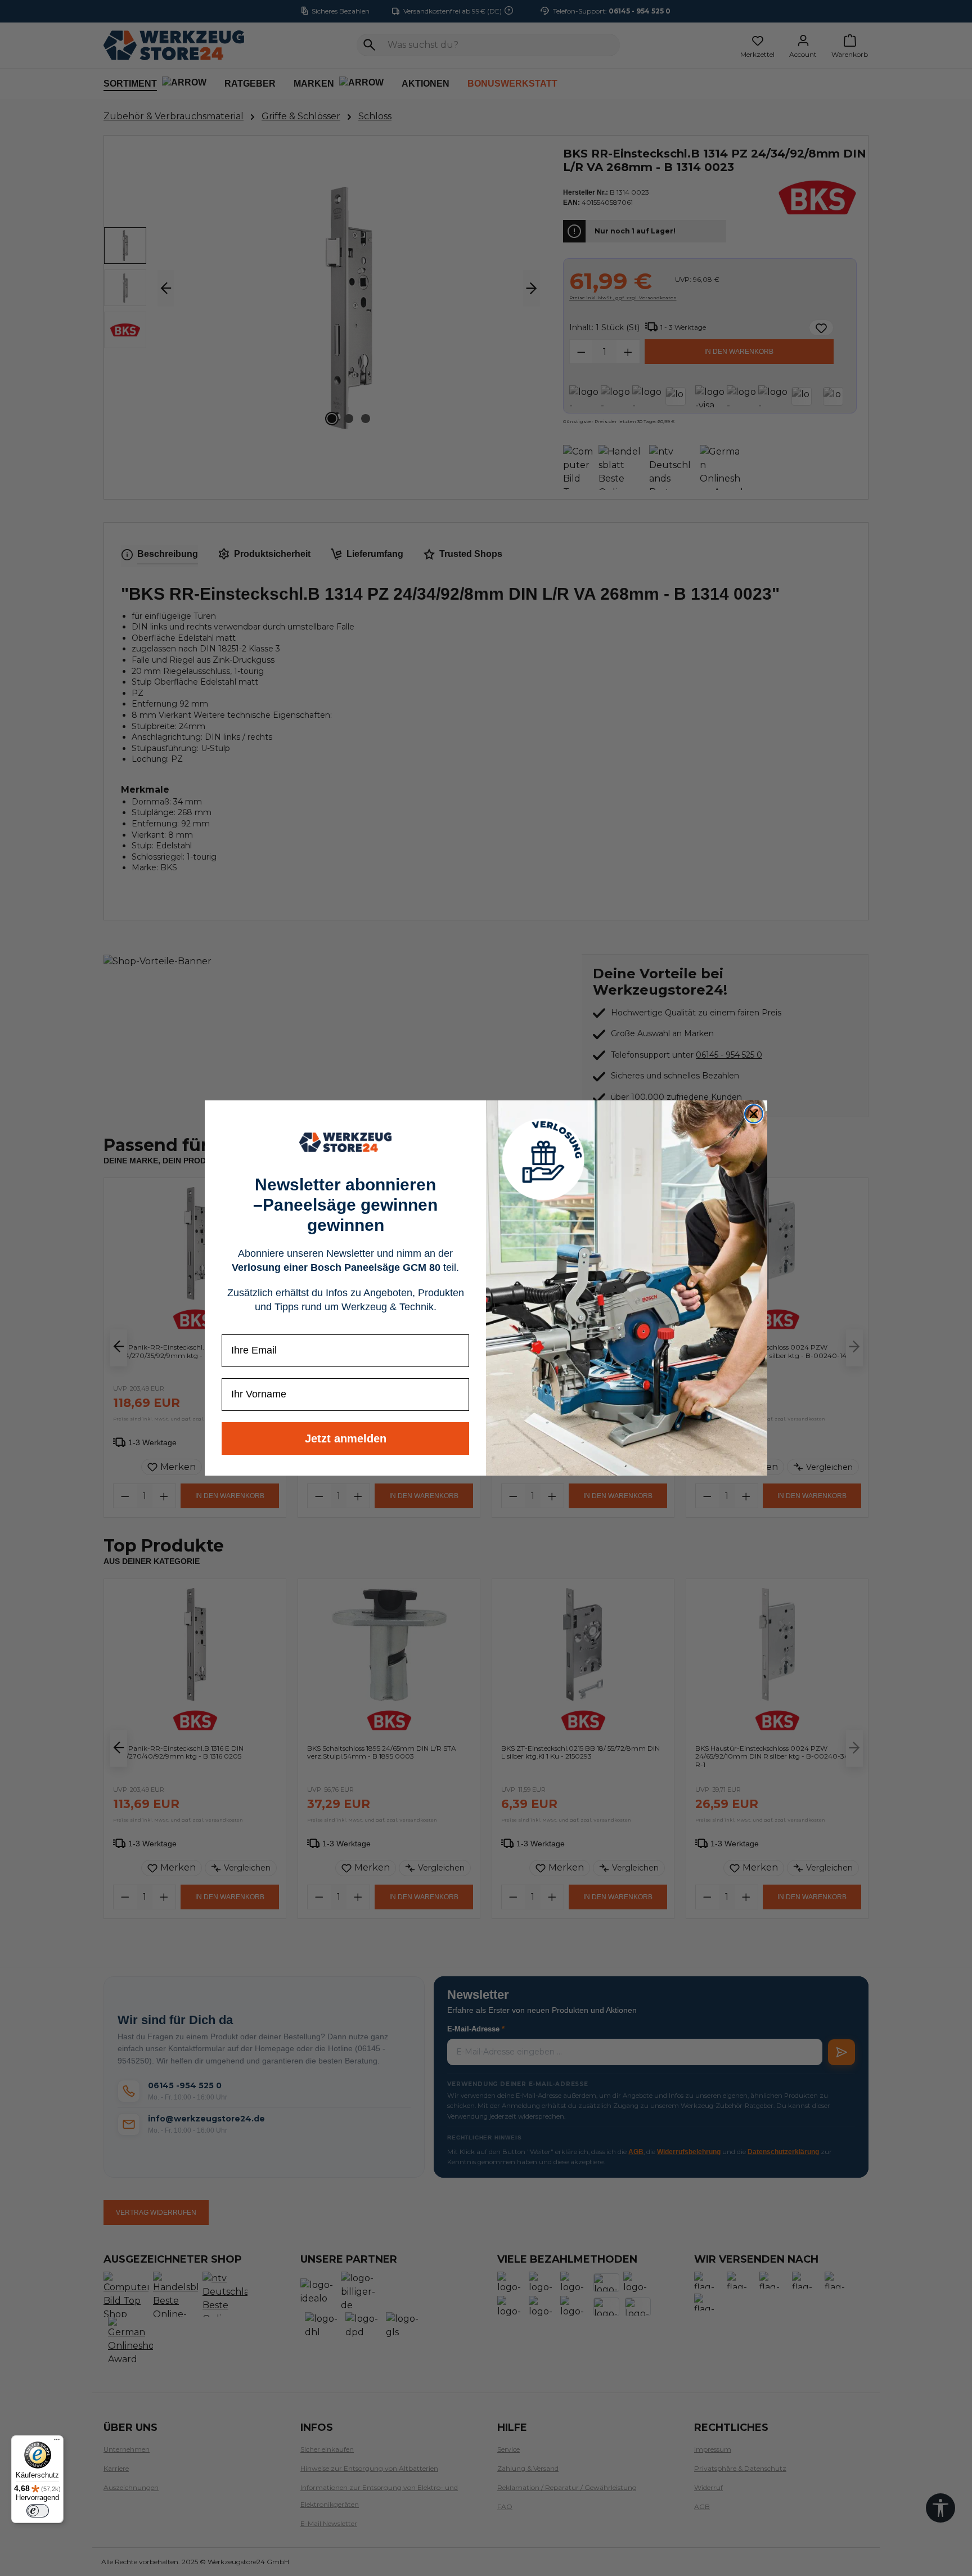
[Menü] (57, 2442)
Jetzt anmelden (346, 1438)
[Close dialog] (754, 1114)
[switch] (38, 2511)
